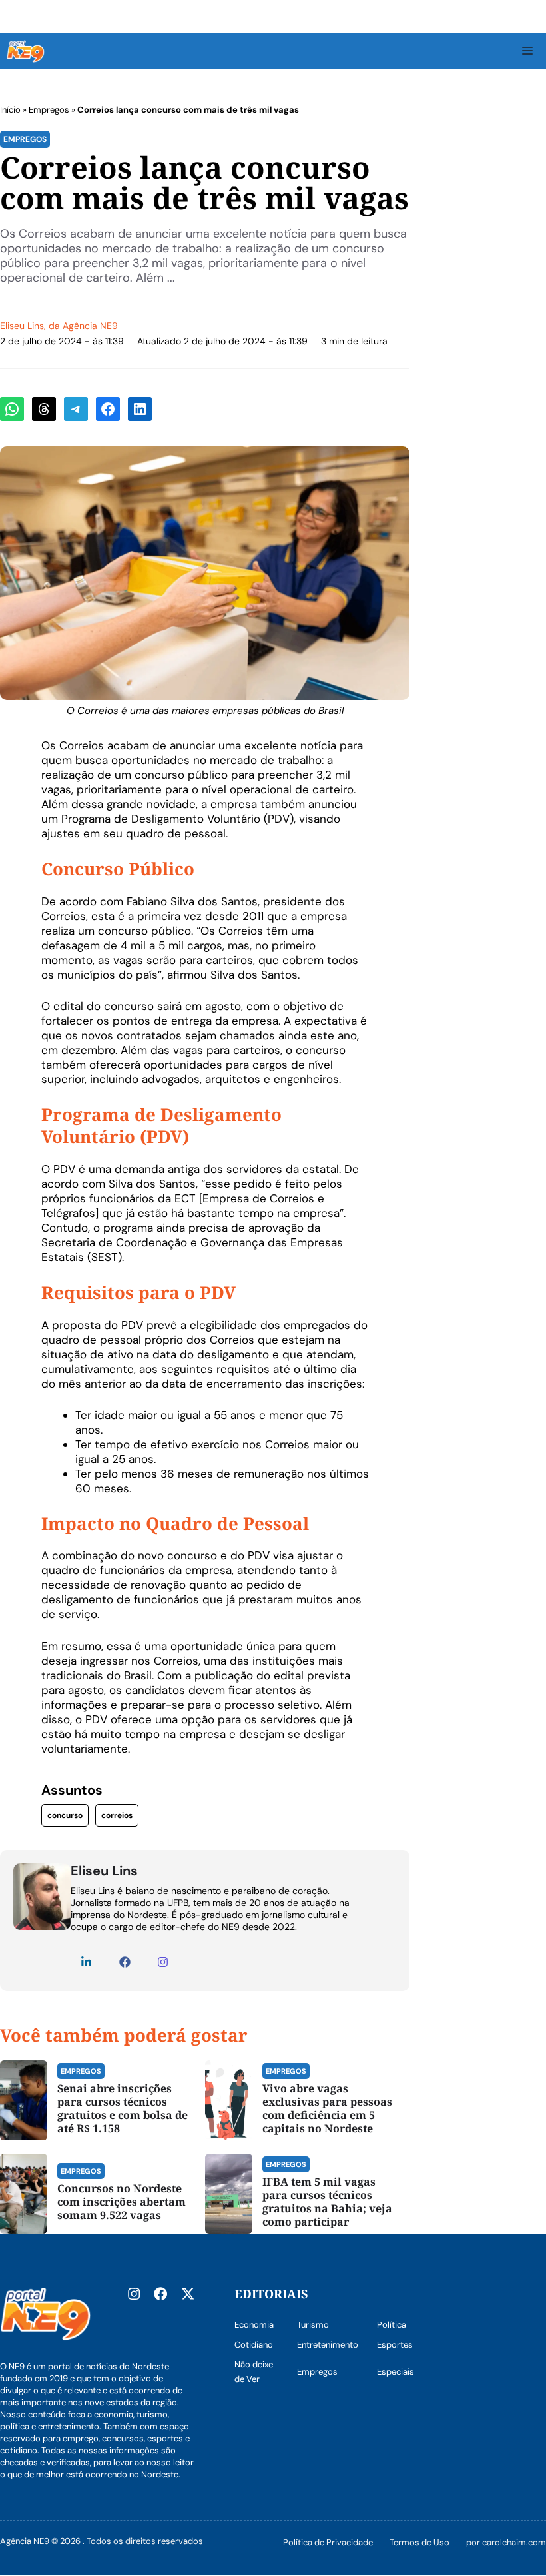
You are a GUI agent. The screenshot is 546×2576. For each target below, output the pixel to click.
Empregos (49, 110)
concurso (65, 1815)
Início (10, 110)
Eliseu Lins (22, 326)
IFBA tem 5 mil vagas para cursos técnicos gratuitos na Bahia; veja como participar (327, 2202)
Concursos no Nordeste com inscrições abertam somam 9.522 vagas (122, 2202)
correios (117, 1815)
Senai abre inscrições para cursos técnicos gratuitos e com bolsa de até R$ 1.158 (123, 2108)
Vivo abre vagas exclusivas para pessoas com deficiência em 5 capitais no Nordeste (327, 2108)
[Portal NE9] (26, 51)
